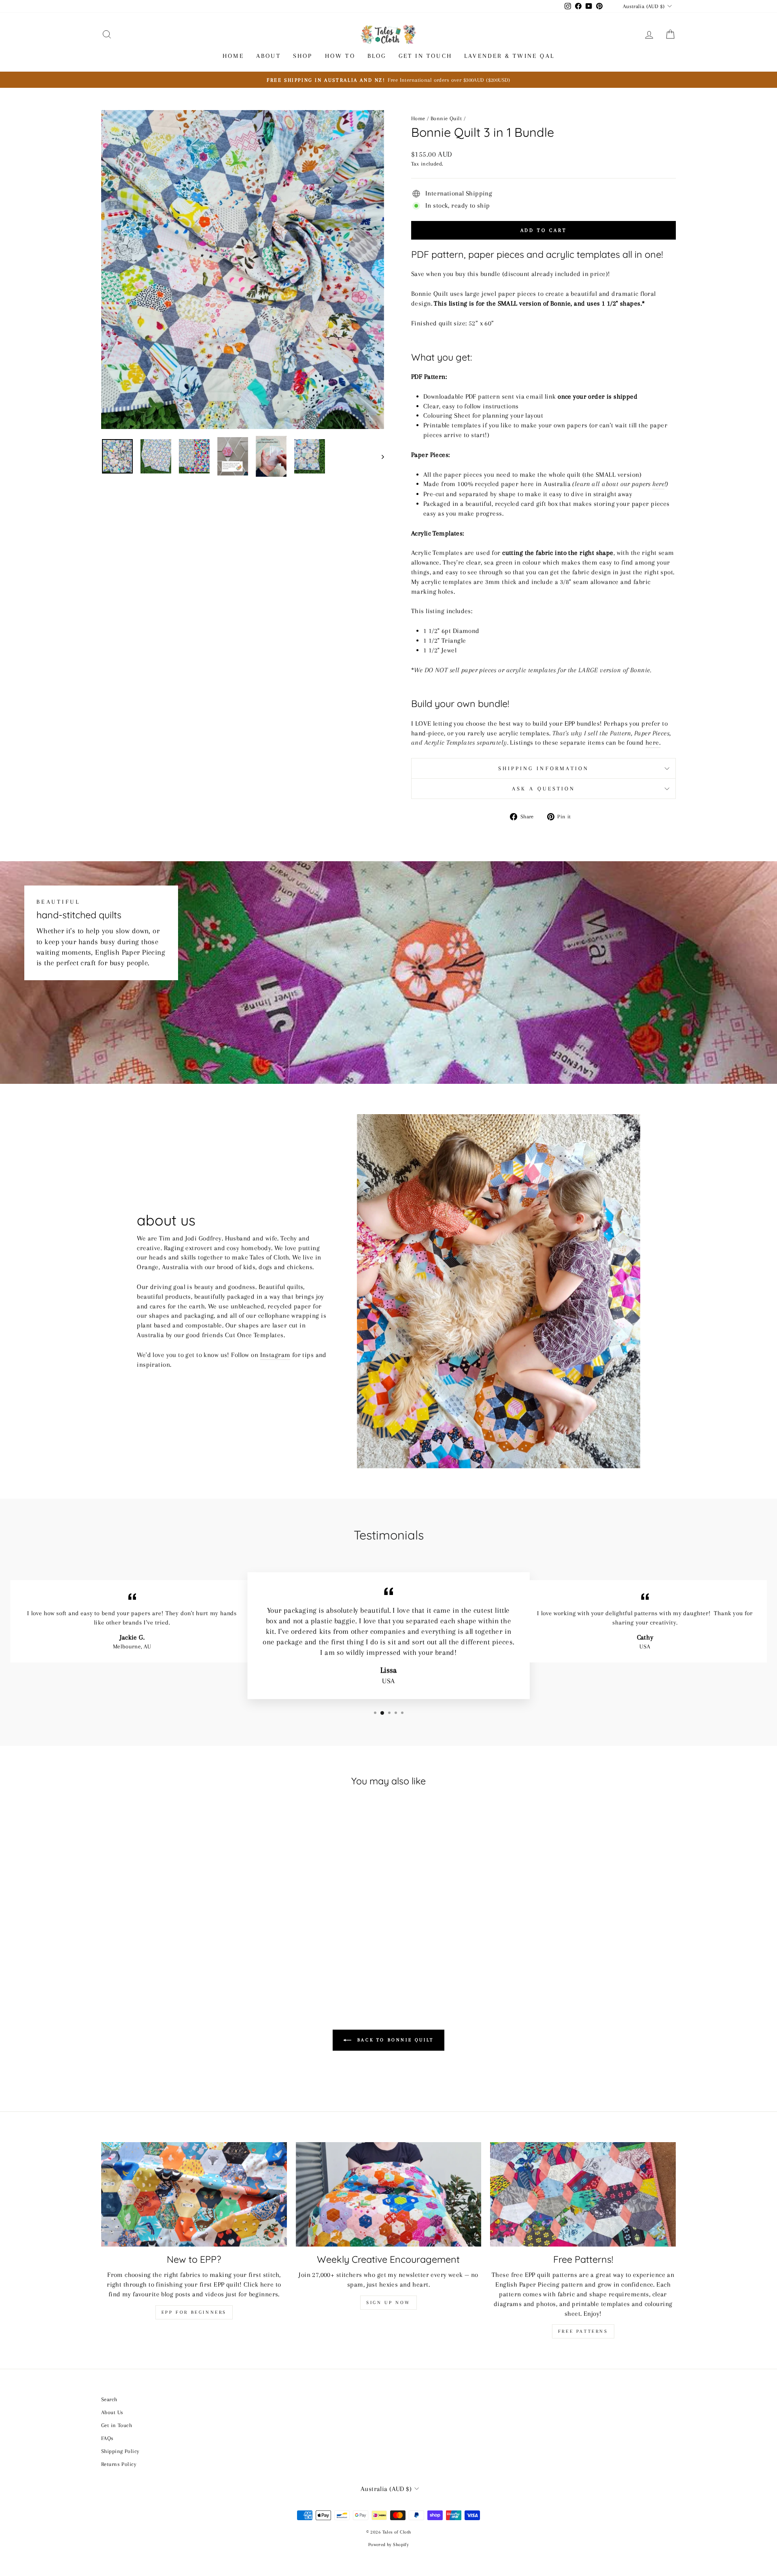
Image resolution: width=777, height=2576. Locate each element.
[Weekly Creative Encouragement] (389, 2194)
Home (233, 56)
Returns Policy (119, 2464)
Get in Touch (117, 2425)
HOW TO (340, 56)
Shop (303, 56)
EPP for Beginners (194, 2312)
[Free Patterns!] (583, 2194)
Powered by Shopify (389, 2545)
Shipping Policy (120, 2451)
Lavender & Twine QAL (509, 56)
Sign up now (388, 2303)
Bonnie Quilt (446, 118)
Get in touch (425, 56)
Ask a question (543, 789)
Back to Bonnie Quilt (394, 2040)
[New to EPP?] (194, 2194)
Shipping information (544, 768)
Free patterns (583, 2331)
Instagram (275, 1355)
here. (653, 742)
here (658, 484)
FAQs (107, 2438)
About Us (112, 2412)
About (269, 56)
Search (109, 2399)
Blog (377, 56)
